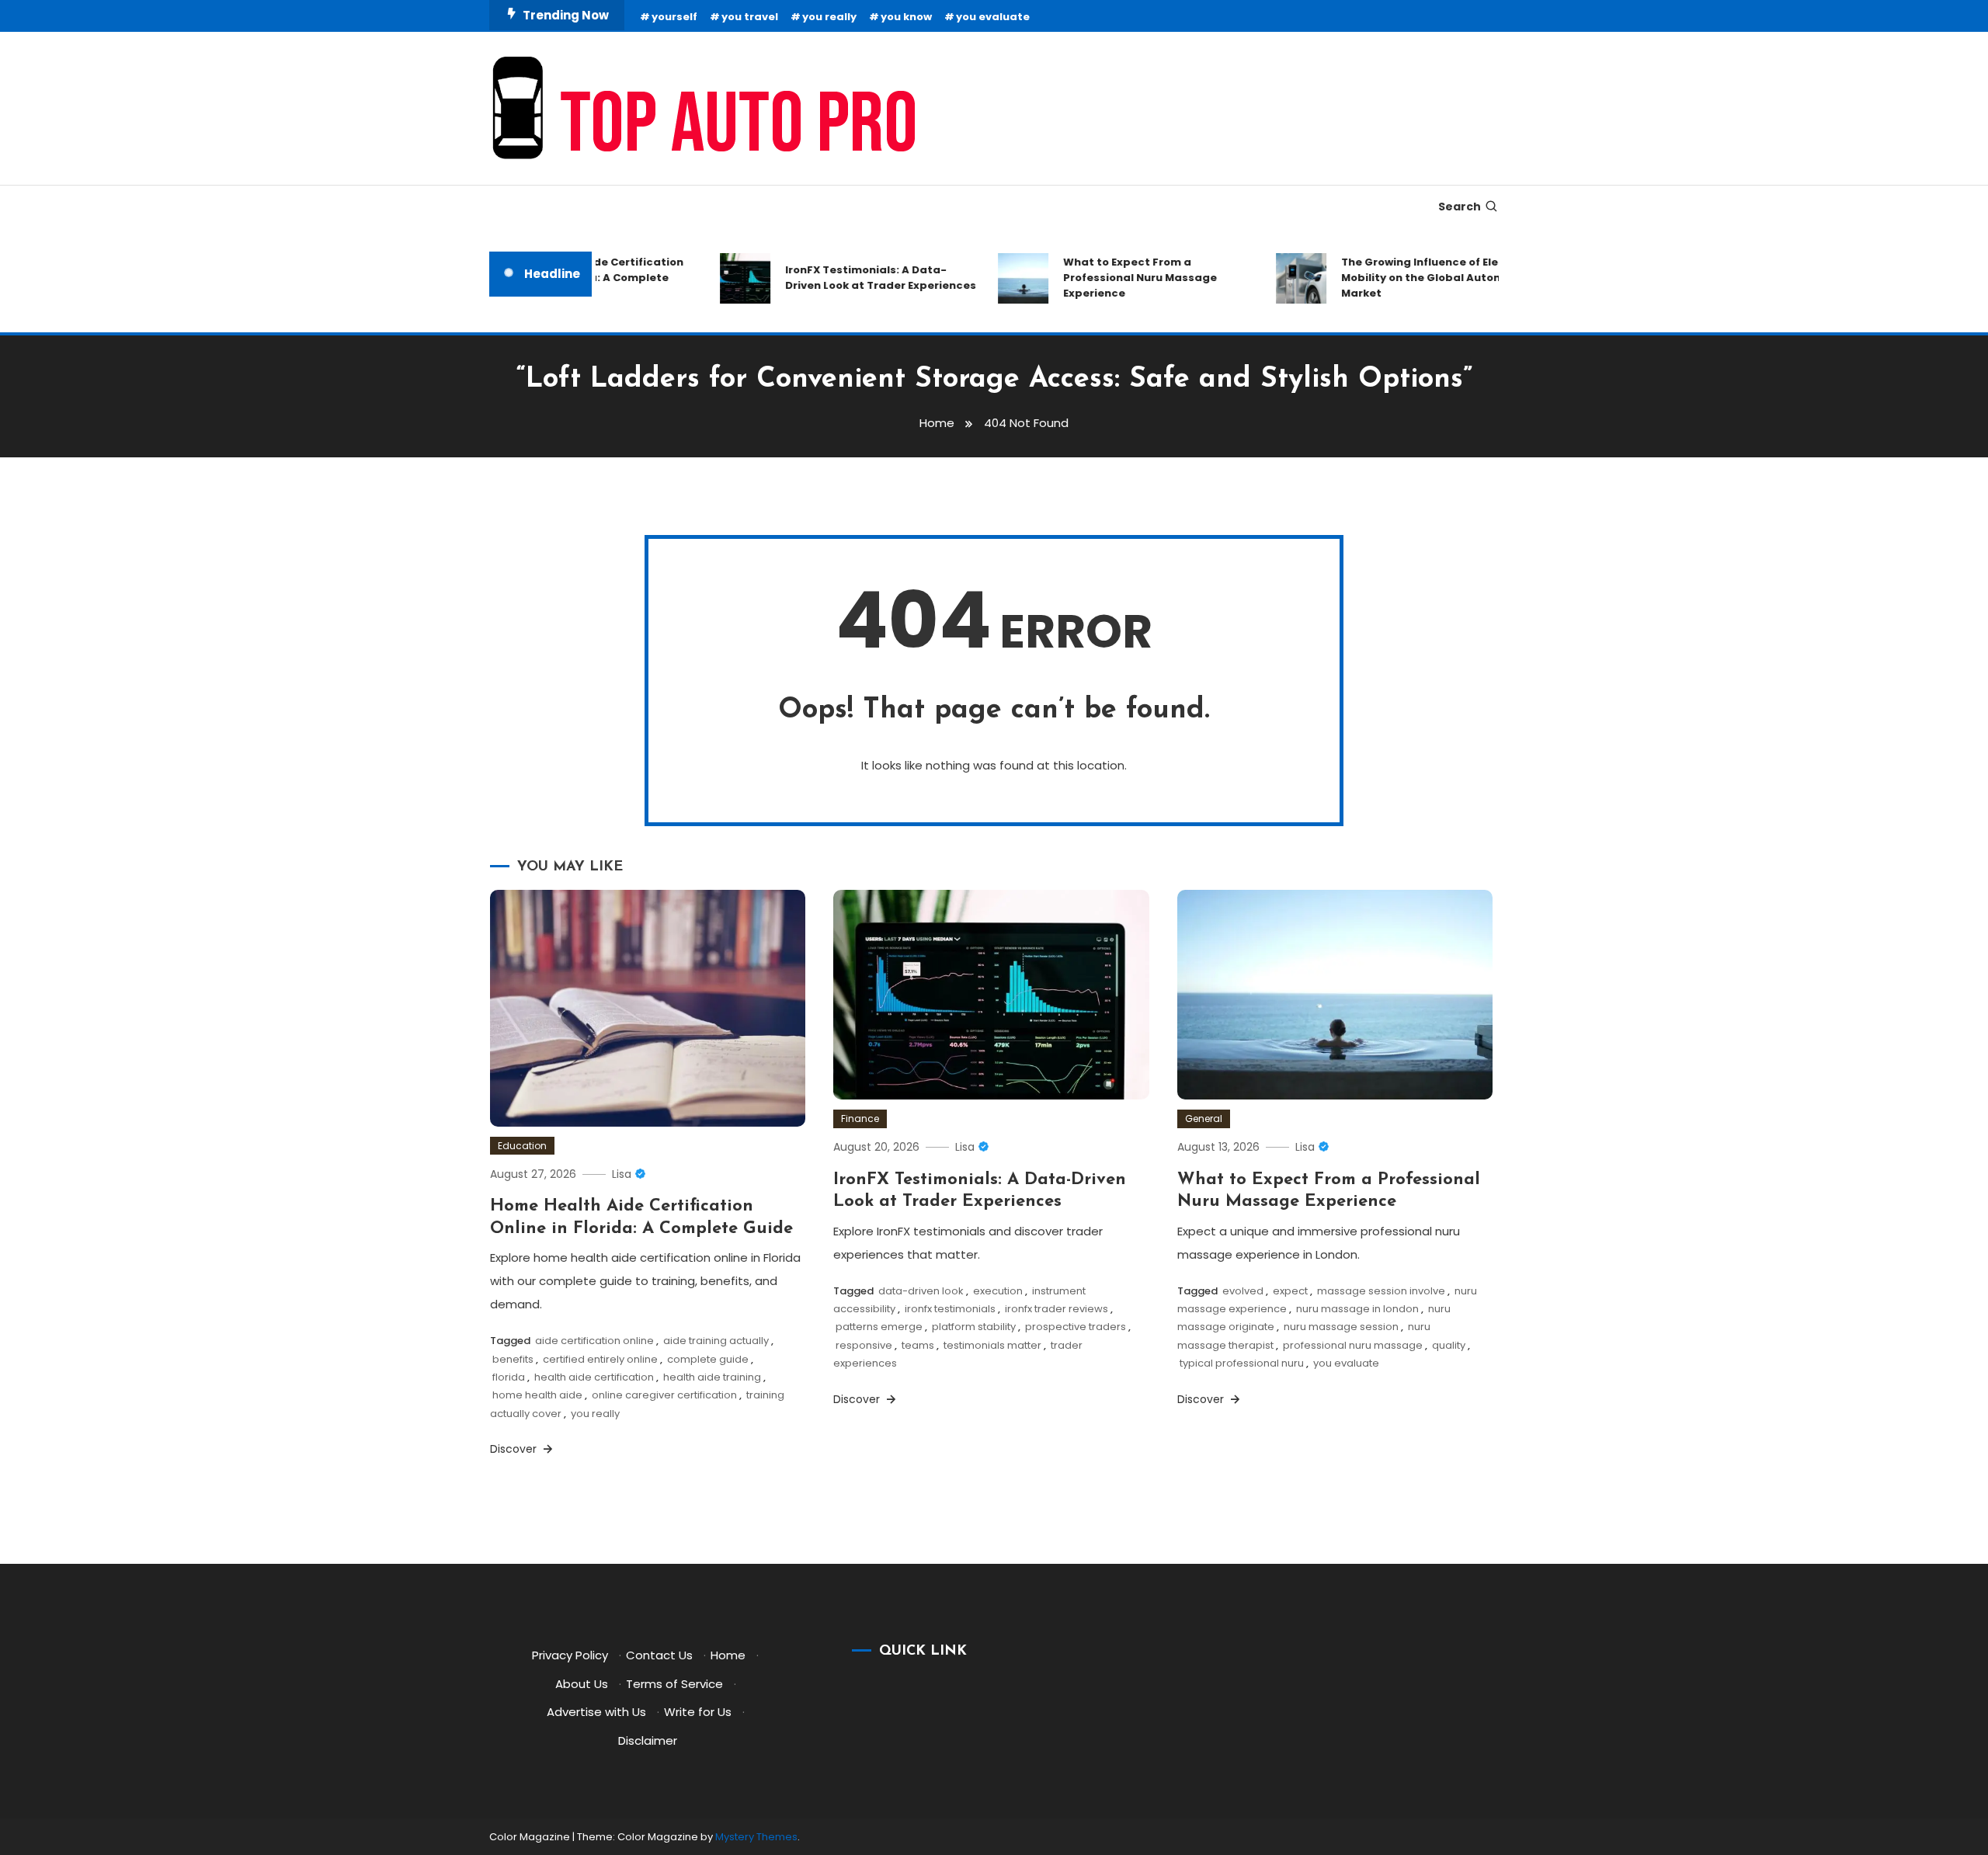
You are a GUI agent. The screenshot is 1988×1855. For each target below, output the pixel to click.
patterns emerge (879, 1327)
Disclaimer (648, 1740)
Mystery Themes (756, 1837)
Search (1460, 207)
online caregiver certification (664, 1395)
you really (829, 17)
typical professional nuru (1242, 1363)
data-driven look (921, 1291)
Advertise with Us (596, 1712)
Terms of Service (674, 1684)
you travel (750, 17)
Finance (860, 1119)
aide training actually (716, 1341)
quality (1449, 1345)
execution (998, 1291)
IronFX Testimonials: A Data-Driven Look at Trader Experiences (857, 278)
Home (728, 1655)
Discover (515, 1449)
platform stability (974, 1327)
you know (906, 17)
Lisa (622, 1174)
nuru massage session (1341, 1327)
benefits (513, 1359)
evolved (1243, 1291)
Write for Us (698, 1712)
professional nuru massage (1353, 1345)
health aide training (712, 1377)
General (1204, 1119)
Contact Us (659, 1655)
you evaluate (993, 17)
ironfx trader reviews (1057, 1309)
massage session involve (1381, 1291)
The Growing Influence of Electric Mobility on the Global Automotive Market (1413, 278)
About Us (582, 1684)
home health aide (537, 1395)
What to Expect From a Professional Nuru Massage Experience (1116, 278)
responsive (864, 1345)
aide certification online (594, 1341)
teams (918, 1345)
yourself (674, 17)
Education (522, 1146)
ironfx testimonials (950, 1309)
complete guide (708, 1359)
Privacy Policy (570, 1655)
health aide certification (594, 1377)
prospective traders (1076, 1327)
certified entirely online (600, 1359)
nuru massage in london (1357, 1309)
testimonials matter (992, 1345)
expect (1290, 1291)
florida (509, 1377)
